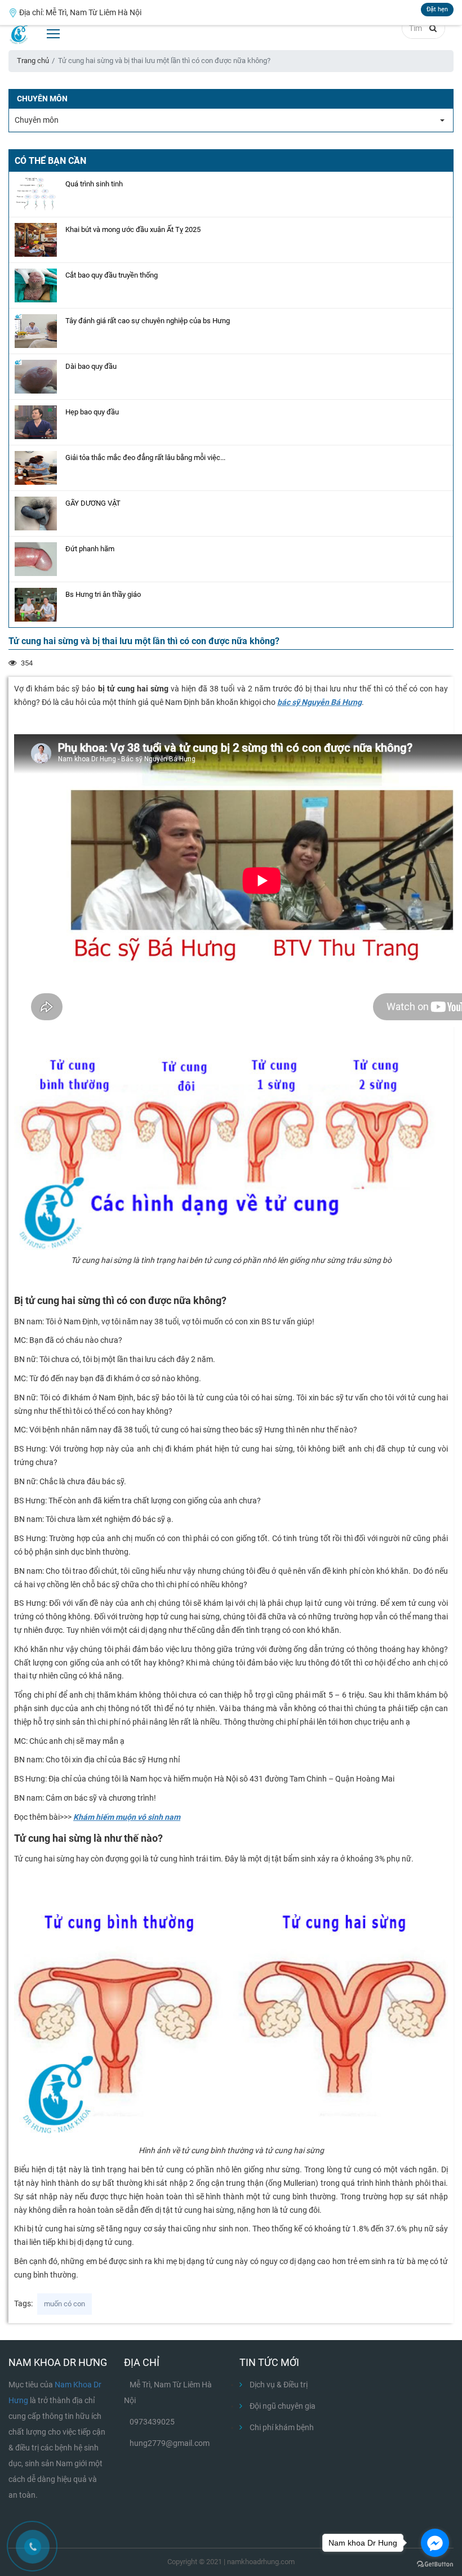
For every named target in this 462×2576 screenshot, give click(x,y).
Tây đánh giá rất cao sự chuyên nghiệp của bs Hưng (148, 321)
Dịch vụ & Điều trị (278, 2385)
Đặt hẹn (437, 9)
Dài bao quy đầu (91, 366)
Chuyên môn (37, 120)
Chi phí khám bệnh (281, 2427)
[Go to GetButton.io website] (435, 2564)
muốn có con (65, 2304)
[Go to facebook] (435, 2543)
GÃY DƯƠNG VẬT (93, 503)
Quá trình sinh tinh (94, 184)
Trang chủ (33, 61)
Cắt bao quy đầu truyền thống (112, 275)
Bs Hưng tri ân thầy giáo (103, 594)
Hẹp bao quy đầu (92, 412)
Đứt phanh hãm (90, 549)
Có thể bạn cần (50, 161)
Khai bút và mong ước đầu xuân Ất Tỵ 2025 (133, 229)
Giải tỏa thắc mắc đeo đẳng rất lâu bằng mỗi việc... (145, 457)
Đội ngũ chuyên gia (282, 2406)
